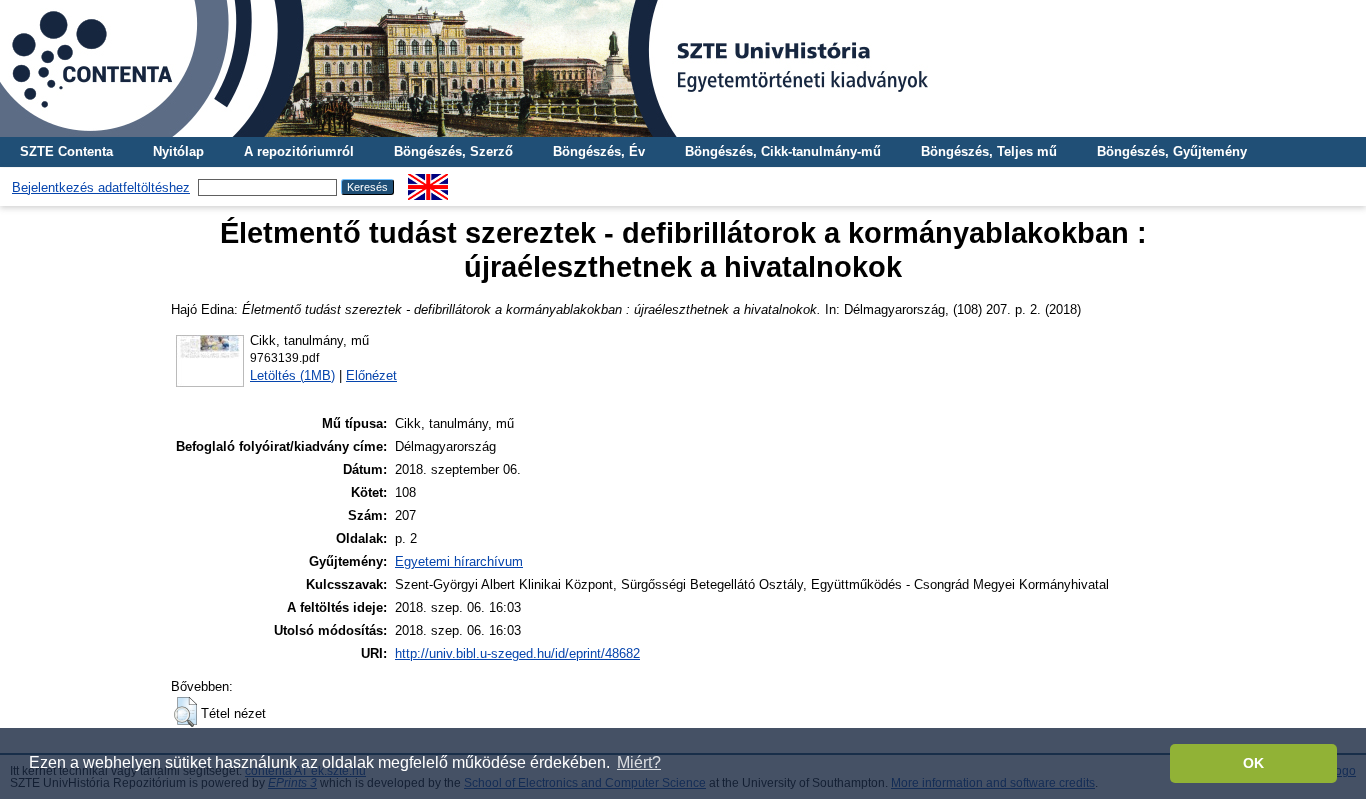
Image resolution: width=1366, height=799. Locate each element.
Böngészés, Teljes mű (989, 151)
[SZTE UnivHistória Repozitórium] (683, 68)
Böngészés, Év (599, 151)
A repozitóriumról (299, 151)
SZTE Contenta (66, 151)
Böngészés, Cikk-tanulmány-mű (783, 151)
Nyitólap (178, 151)
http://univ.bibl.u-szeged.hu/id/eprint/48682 (517, 653)
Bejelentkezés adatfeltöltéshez (101, 187)
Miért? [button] (639, 762)
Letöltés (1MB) (292, 375)
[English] (428, 181)
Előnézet (371, 375)
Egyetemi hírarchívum (459, 561)
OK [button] (1253, 763)
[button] (185, 712)
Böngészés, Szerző (453, 151)
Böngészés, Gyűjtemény (1172, 151)
